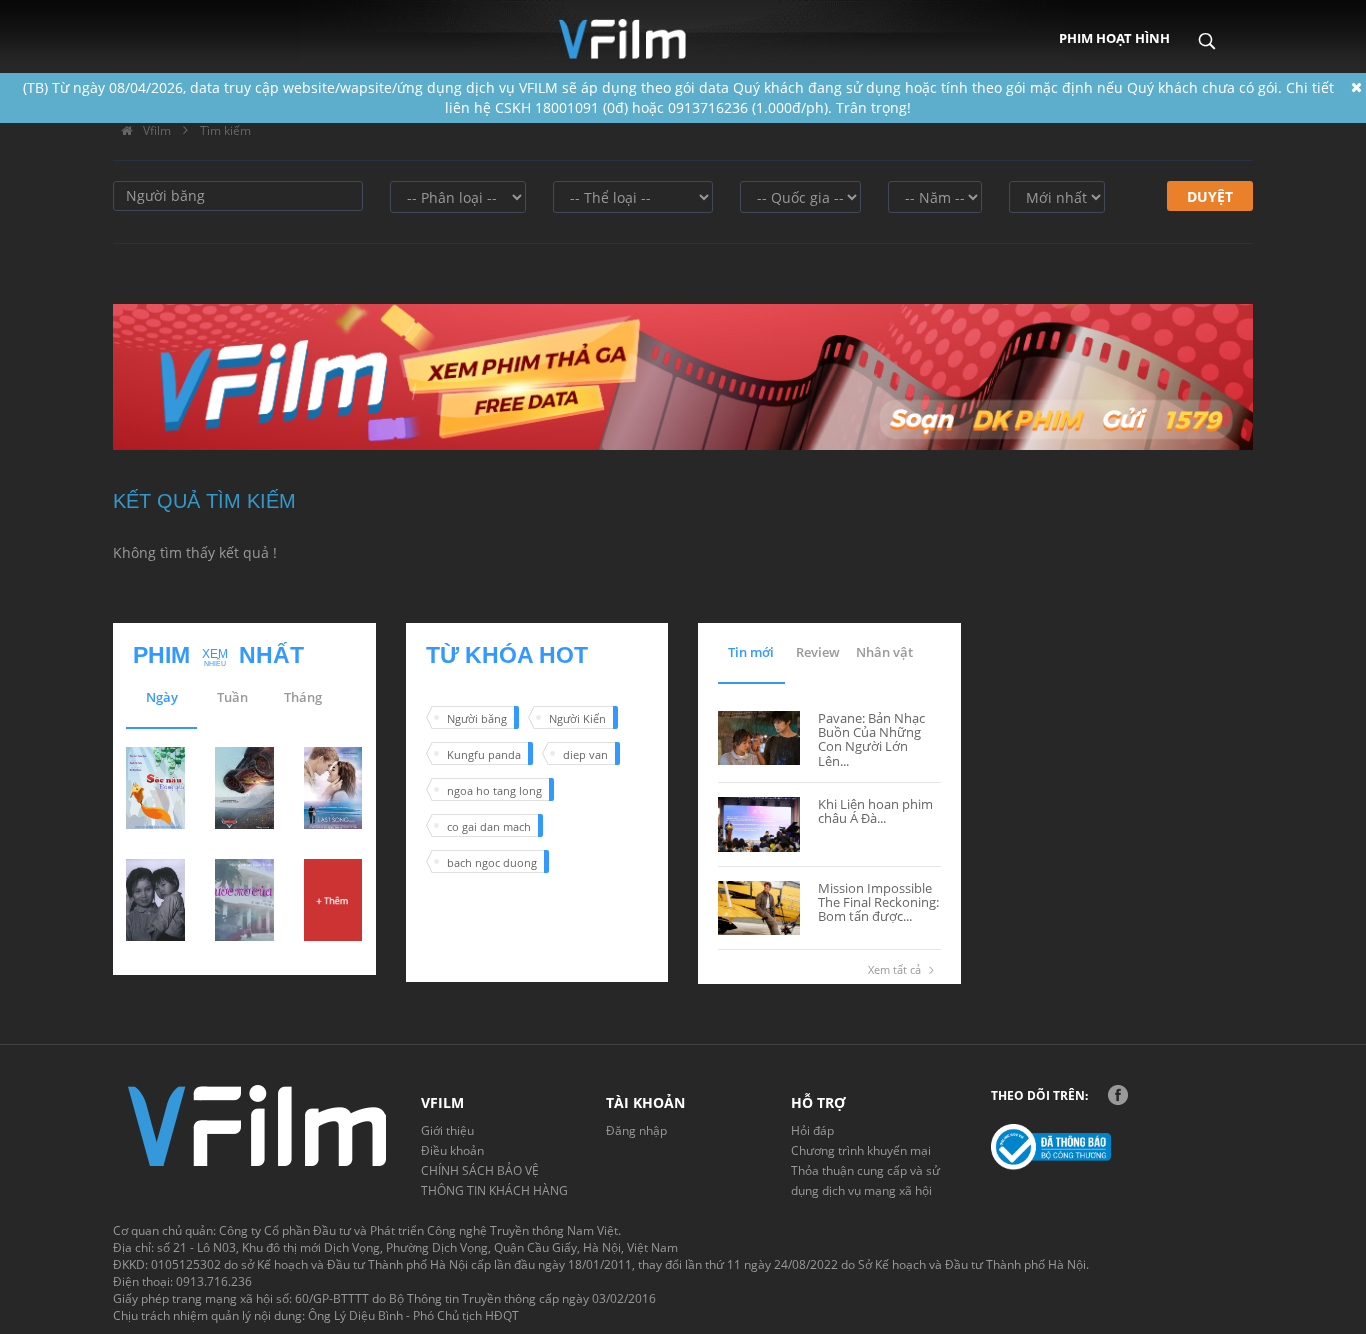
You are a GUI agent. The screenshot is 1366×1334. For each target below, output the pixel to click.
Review (818, 652)
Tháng (303, 697)
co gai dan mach (489, 826)
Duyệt (1210, 196)
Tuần (232, 697)
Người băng (477, 718)
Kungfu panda (484, 754)
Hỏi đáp (812, 1130)
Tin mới (751, 652)
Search (1206, 27)
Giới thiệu (447, 1130)
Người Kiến (577, 718)
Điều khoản (452, 1150)
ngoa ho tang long (494, 790)
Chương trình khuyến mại (861, 1150)
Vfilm (155, 130)
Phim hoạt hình (1114, 38)
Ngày (162, 697)
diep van (585, 754)
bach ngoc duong (492, 862)
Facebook (1118, 1095)
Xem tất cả (894, 969)
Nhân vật (884, 652)
